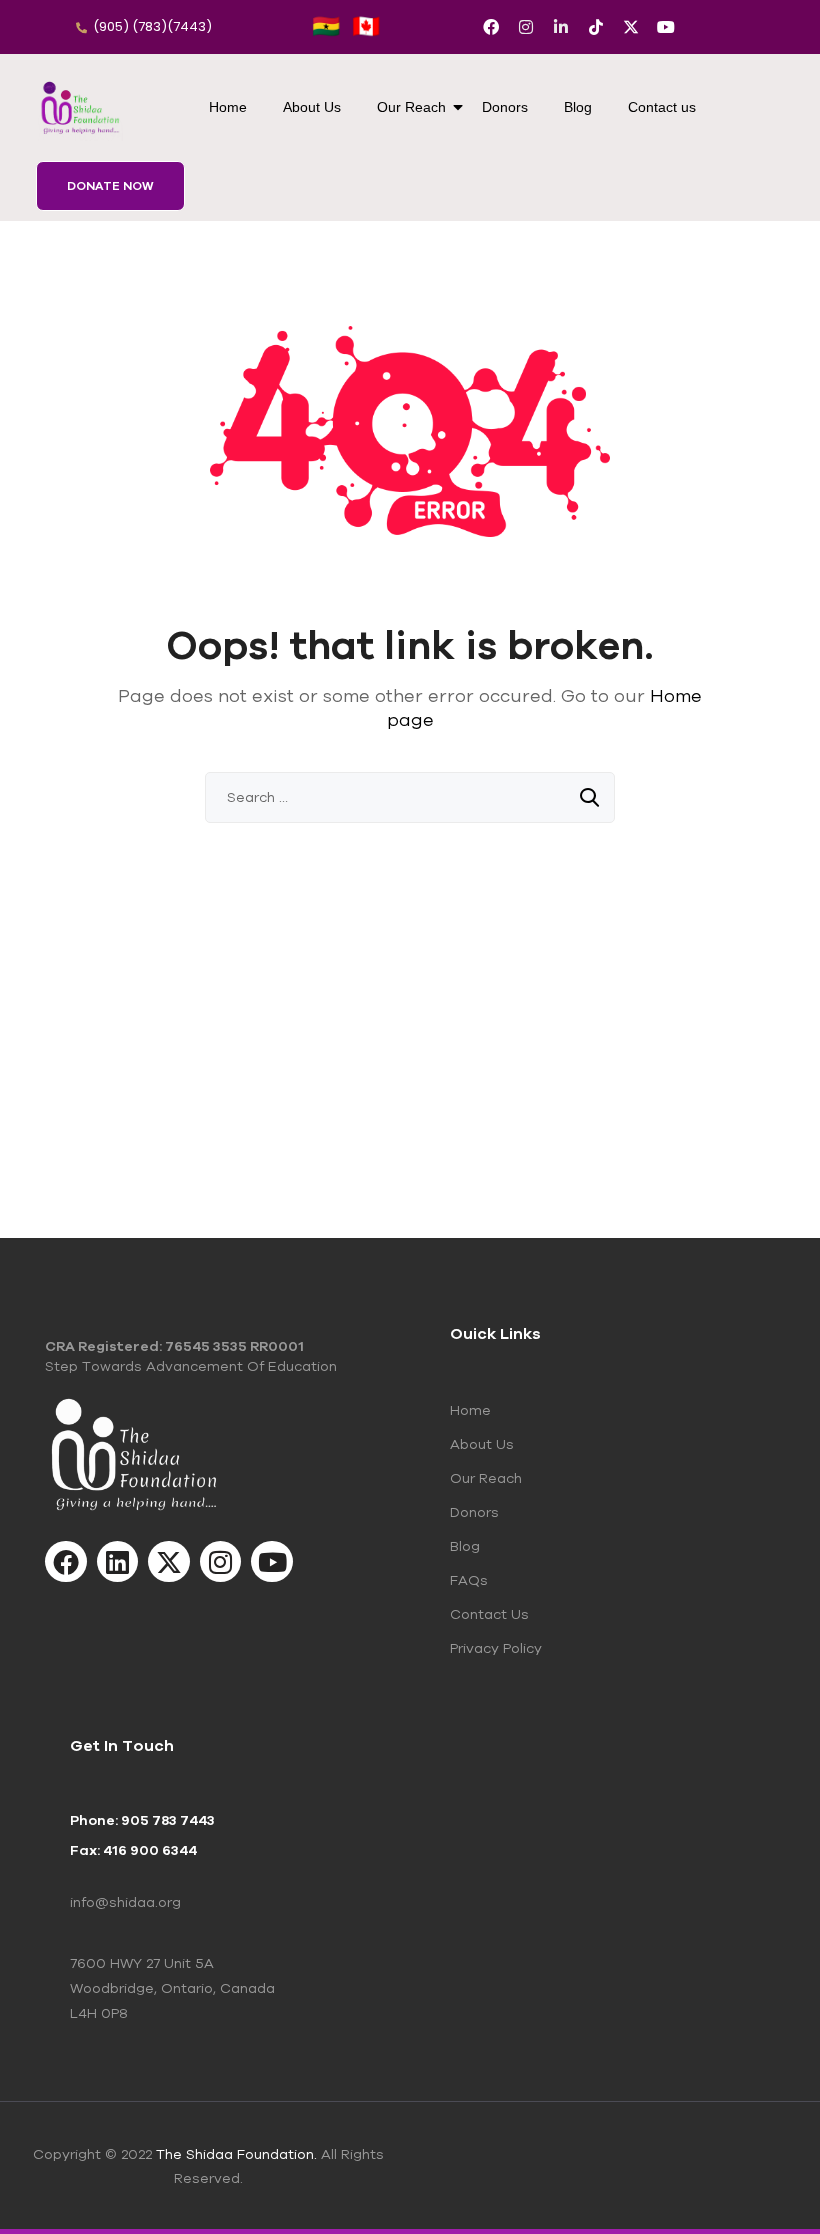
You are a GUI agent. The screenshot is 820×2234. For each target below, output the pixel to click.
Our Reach (411, 107)
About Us (312, 107)
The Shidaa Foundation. (236, 2154)
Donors (505, 107)
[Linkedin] (118, 1562)
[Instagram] (526, 27)
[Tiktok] (596, 27)
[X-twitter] (631, 27)
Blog (578, 107)
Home (228, 107)
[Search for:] (410, 797)
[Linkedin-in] (561, 27)
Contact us (662, 107)
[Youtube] (666, 27)
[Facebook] (491, 27)
